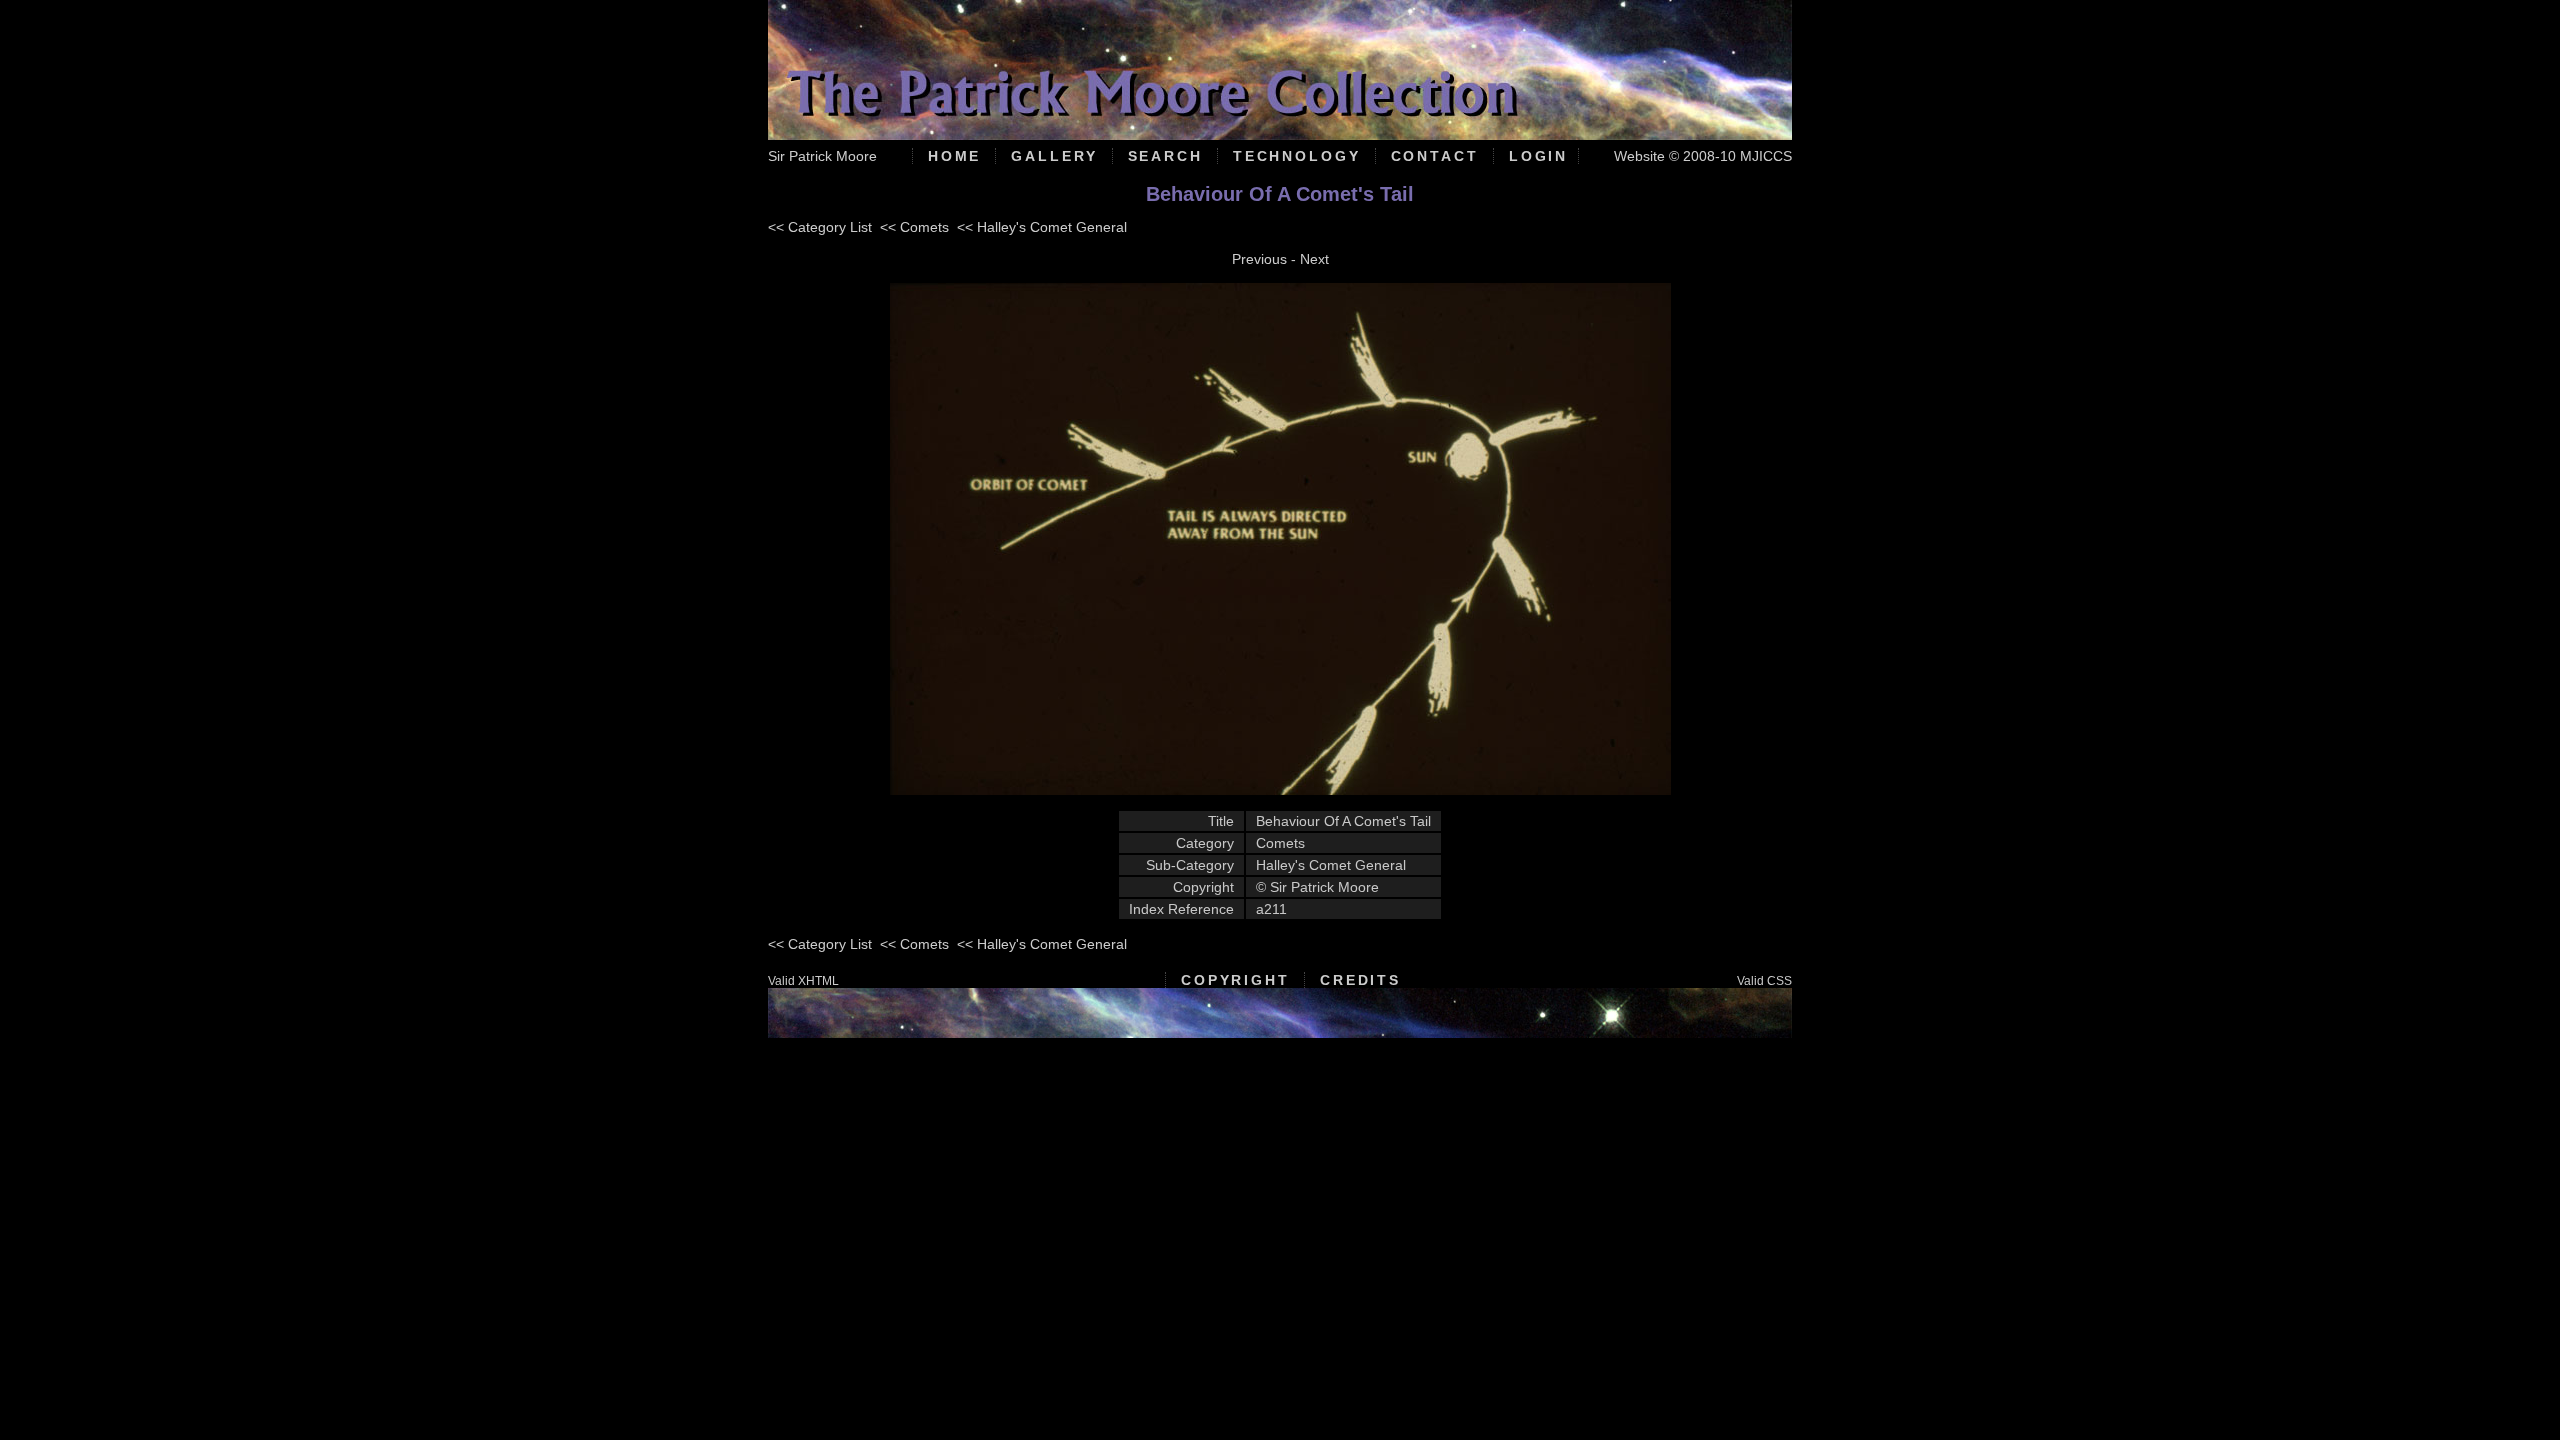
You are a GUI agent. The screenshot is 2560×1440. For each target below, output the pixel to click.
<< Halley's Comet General (1042, 227)
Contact (1435, 156)
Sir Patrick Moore (822, 156)
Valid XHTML (803, 981)
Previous (1259, 259)
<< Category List (820, 227)
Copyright (1235, 980)
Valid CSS (1764, 981)
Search (1165, 156)
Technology (1297, 156)
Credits (1360, 980)
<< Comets (914, 227)
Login (1538, 156)
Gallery (1054, 156)
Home (955, 156)
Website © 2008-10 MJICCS (1703, 156)
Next (1314, 259)
